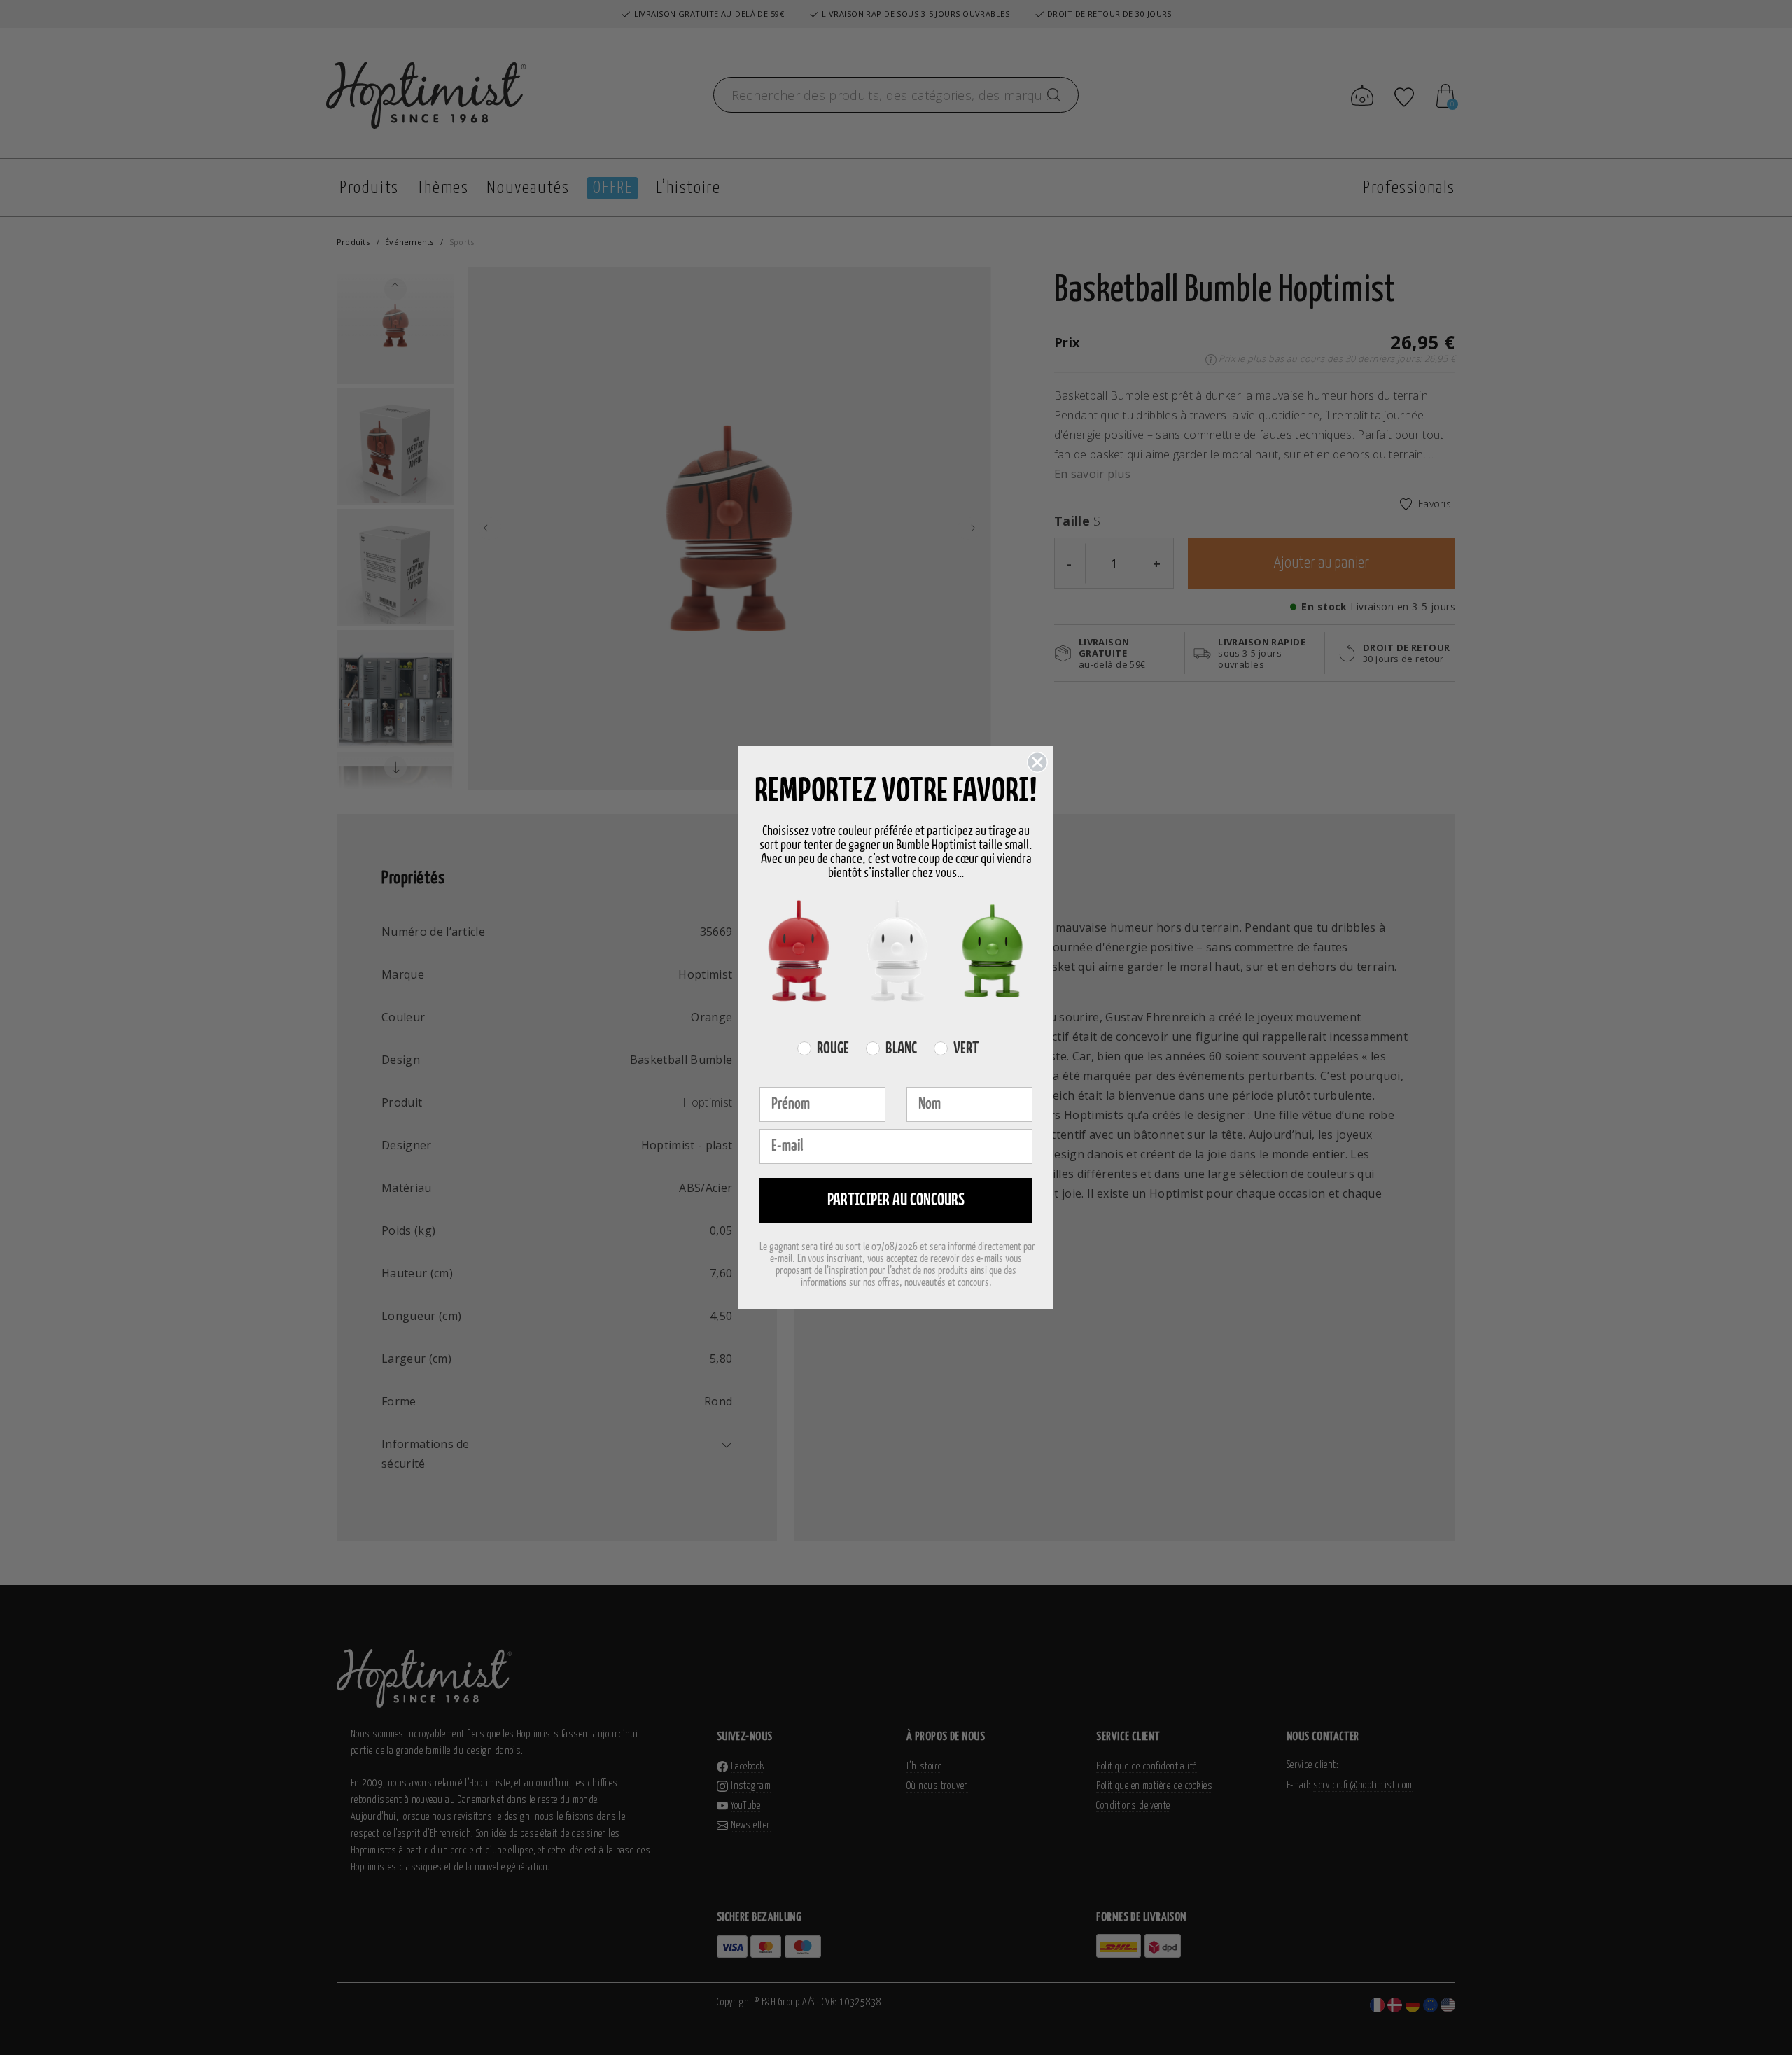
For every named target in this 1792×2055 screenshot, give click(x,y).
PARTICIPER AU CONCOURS (896, 1201)
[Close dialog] (1037, 762)
